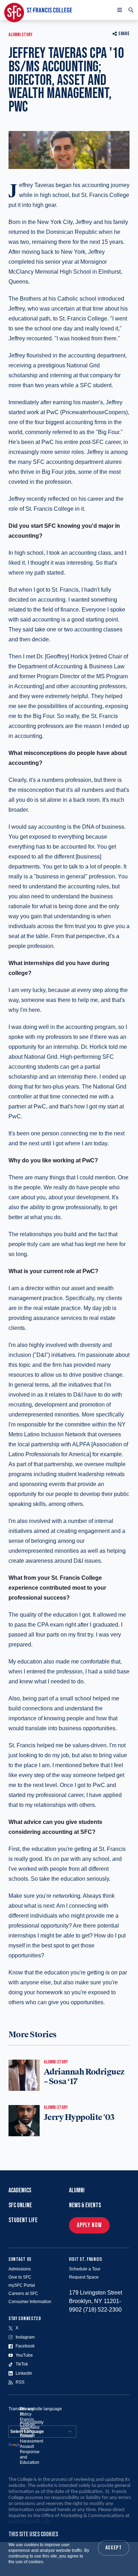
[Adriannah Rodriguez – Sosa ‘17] (24, 2075)
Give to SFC (20, 2277)
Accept (114, 2548)
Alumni (77, 2190)
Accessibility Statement (32, 2425)
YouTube (24, 2355)
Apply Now (89, 2225)
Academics (20, 2190)
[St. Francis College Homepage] (38, 10)
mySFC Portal (22, 2285)
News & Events (85, 2205)
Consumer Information (30, 2302)
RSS (20, 2382)
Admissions (20, 2269)
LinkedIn (24, 2373)
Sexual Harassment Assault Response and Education (31, 2449)
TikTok (22, 2364)
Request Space (84, 2277)
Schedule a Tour (85, 2269)
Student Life (23, 2220)
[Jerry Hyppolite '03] (24, 2121)
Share (124, 34)
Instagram (25, 2337)
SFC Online (20, 2205)
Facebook (25, 2346)
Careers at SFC (23, 2293)
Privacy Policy (27, 2411)
